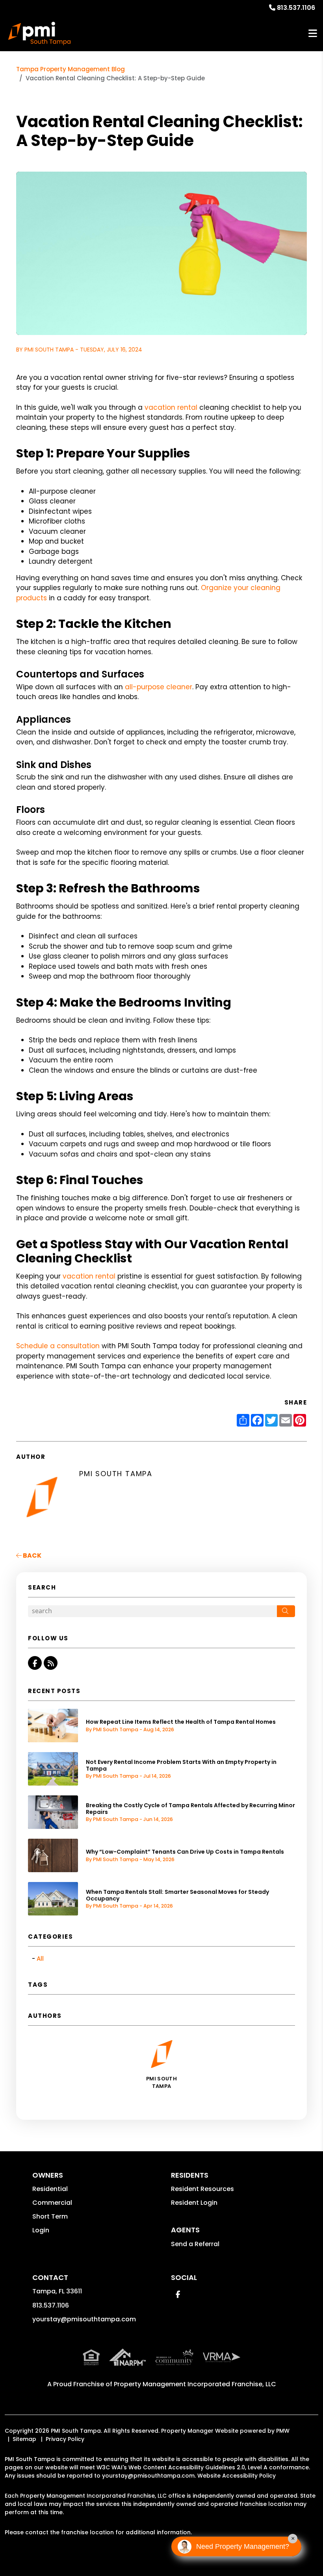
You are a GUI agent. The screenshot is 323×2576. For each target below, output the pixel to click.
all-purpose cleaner (159, 687)
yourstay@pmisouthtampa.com (84, 2319)
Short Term (50, 2216)
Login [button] (41, 2230)
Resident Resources (202, 2189)
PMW (283, 2431)
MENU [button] (313, 34)
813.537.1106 (296, 8)
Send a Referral (195, 2244)
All (40, 1959)
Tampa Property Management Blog (71, 69)
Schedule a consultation (58, 1346)
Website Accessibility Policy (237, 2476)
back (32, 1555)
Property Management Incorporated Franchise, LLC (195, 2384)
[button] (35, 1663)
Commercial (52, 2203)
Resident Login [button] (194, 2203)
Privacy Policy (65, 2439)
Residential (50, 2189)
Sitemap (24, 2439)
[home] (39, 33)
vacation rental (171, 407)
